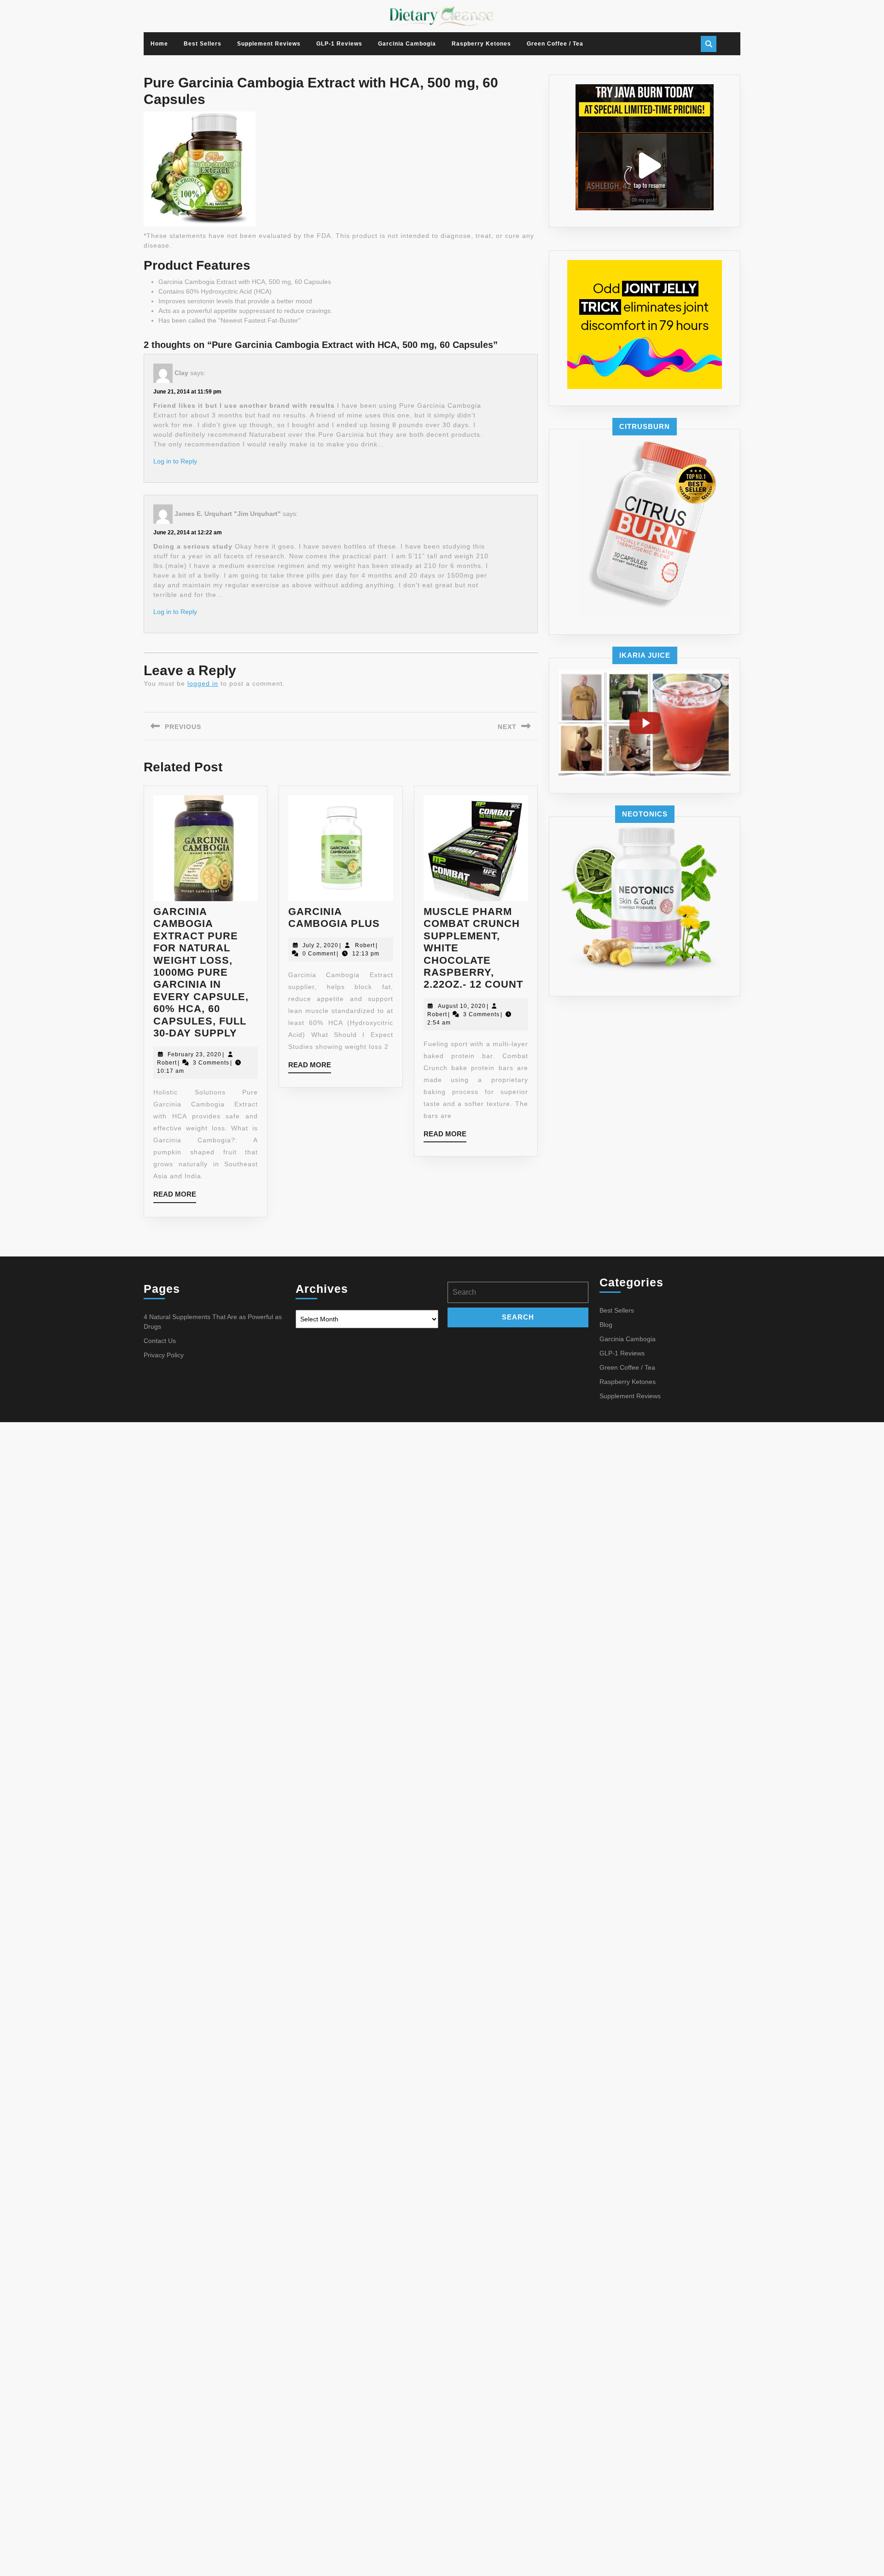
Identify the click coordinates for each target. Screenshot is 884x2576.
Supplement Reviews (269, 44)
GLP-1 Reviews (339, 44)
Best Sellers (203, 44)
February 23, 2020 (195, 1054)
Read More (175, 1196)
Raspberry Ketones (481, 44)
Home (159, 44)
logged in (203, 683)
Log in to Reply (175, 461)
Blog (606, 1325)
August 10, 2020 (462, 1006)
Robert (167, 1063)
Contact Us (160, 1341)
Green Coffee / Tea (555, 44)
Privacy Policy (164, 1355)
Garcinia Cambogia (407, 44)
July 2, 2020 (320, 945)
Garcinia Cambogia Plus (334, 918)
